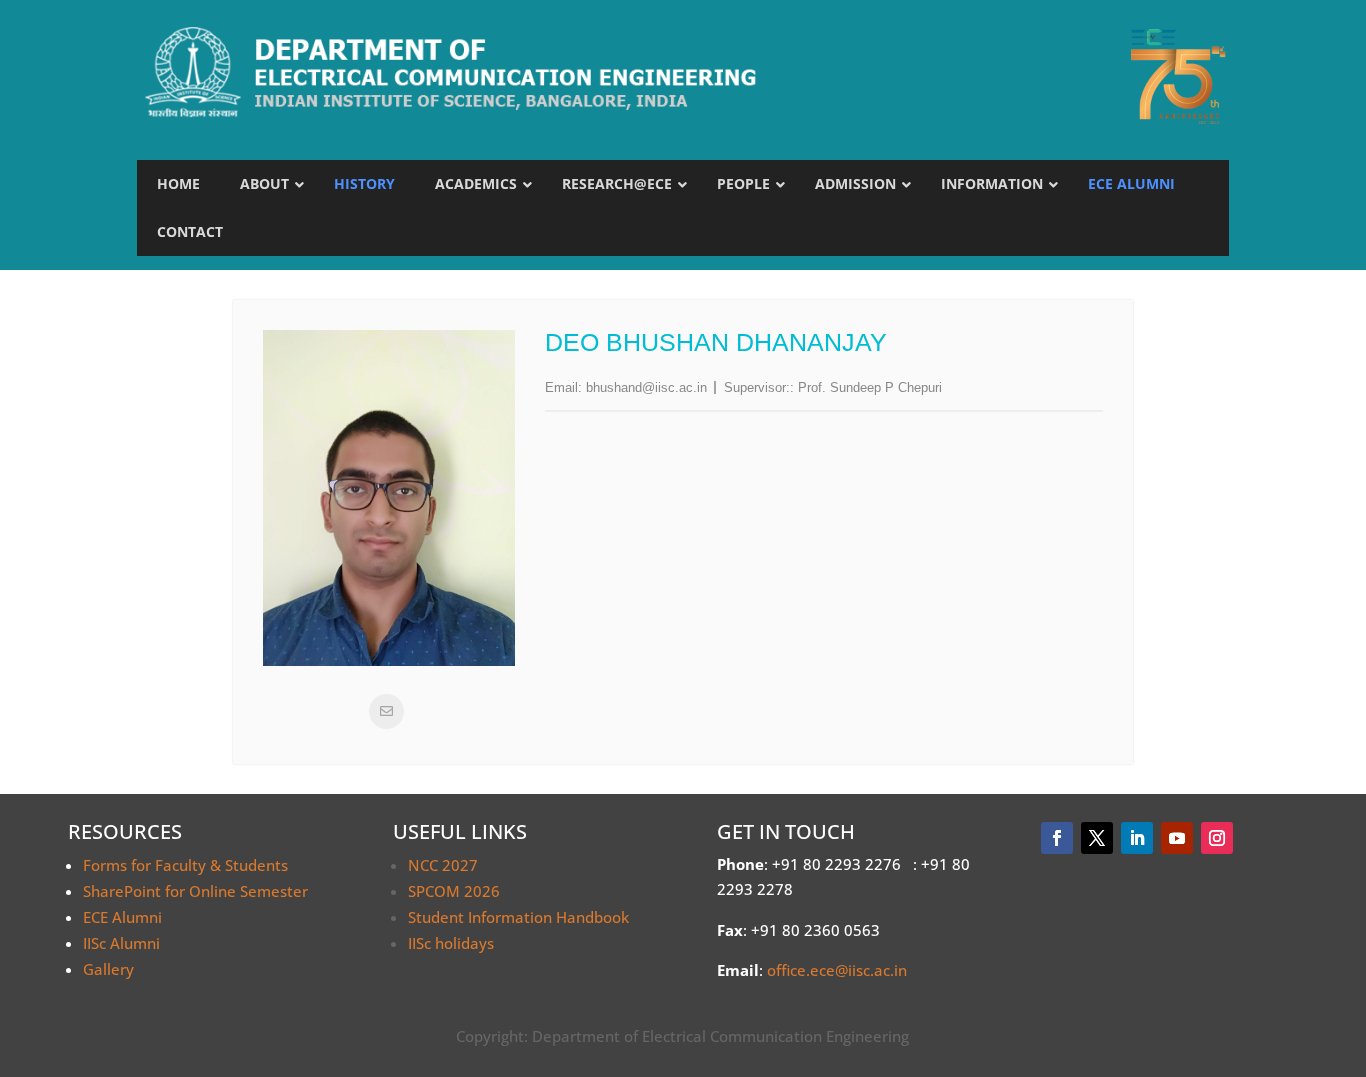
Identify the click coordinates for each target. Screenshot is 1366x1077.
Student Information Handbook (518, 917)
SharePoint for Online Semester (195, 891)
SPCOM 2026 (454, 891)
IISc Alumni (121, 943)
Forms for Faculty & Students (185, 865)
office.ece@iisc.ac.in (837, 970)
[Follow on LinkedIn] (1137, 838)
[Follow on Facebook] (1057, 838)
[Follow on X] (1097, 838)
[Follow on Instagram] (1217, 838)
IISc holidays (451, 943)
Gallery (108, 969)
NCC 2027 (443, 865)
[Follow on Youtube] (1177, 838)
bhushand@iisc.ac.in (646, 387)
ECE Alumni (122, 917)
